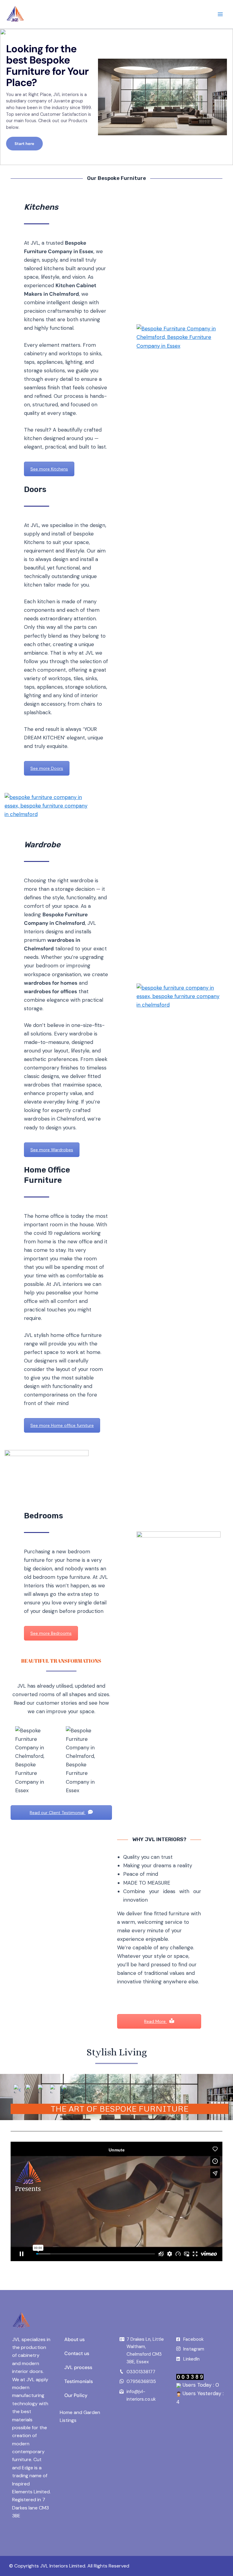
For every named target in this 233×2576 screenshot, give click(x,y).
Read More (155, 2021)
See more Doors (47, 768)
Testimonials (79, 2381)
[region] (116, 97)
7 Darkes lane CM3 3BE (30, 2508)
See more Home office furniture (62, 1425)
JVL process (78, 2367)
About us (74, 2339)
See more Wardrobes (52, 1150)
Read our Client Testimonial (58, 1813)
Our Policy (76, 2395)
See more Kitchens (49, 469)
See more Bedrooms (51, 1633)
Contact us (77, 2353)
